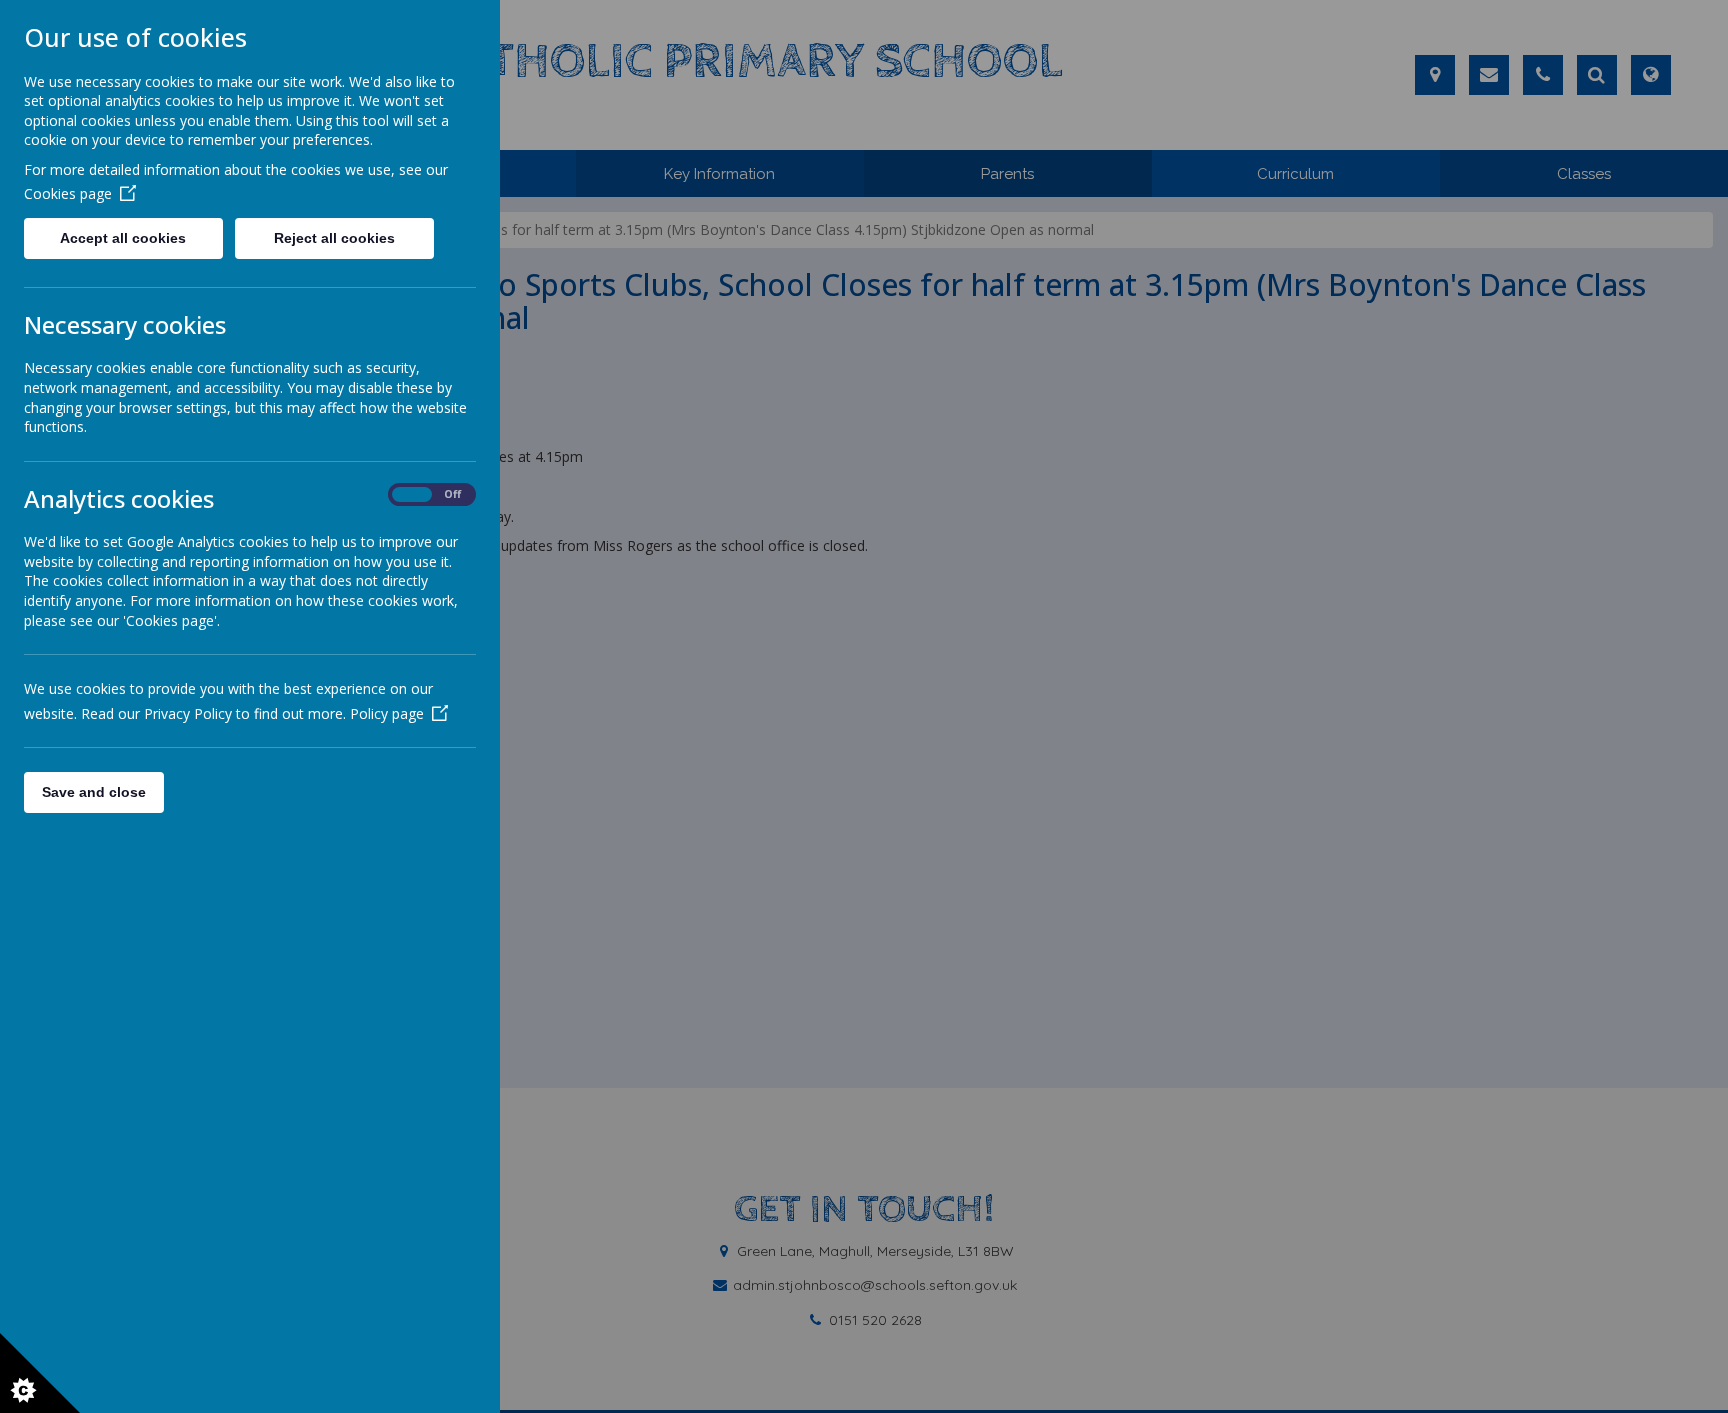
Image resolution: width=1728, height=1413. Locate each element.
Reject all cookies (334, 238)
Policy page (387, 713)
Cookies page (68, 193)
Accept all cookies (123, 238)
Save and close (94, 792)
